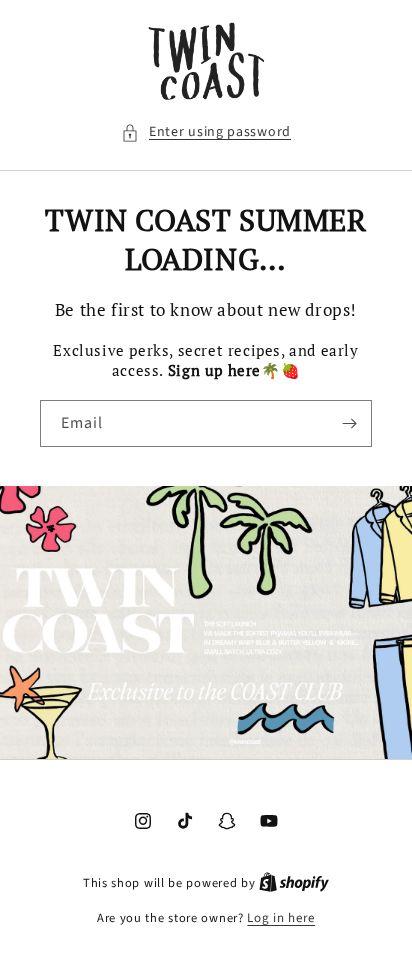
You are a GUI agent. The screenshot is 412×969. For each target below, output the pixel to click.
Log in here (281, 918)
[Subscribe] (349, 423)
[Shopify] (294, 883)
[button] (206, 132)
